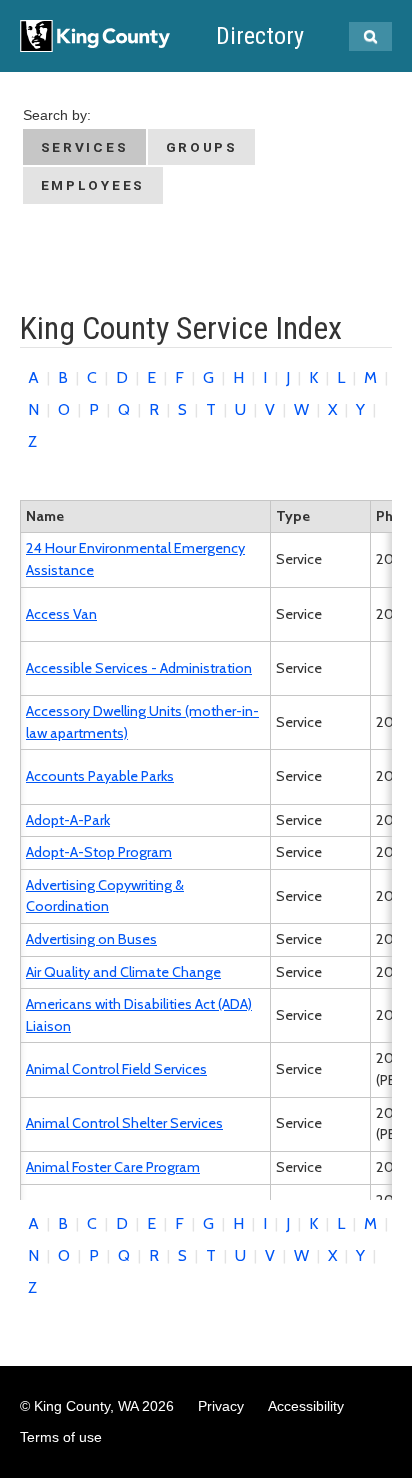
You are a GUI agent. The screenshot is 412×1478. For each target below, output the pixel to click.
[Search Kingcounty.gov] (370, 36)
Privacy (221, 1406)
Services (85, 147)
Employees (93, 185)
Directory (260, 36)
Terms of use (61, 1437)
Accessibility (306, 1406)
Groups (202, 147)
